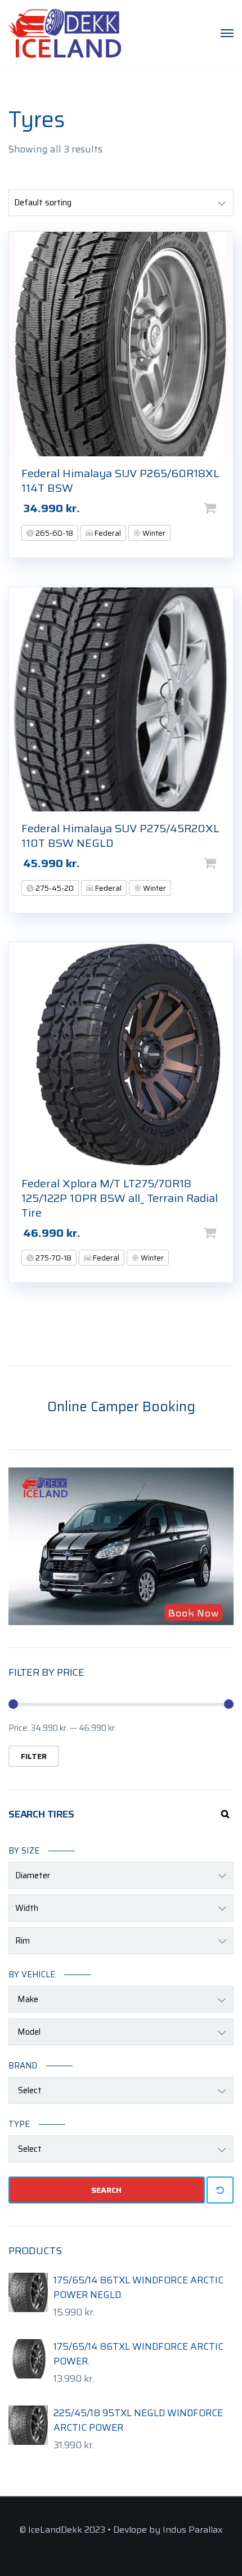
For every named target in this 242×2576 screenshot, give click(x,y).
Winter (153, 533)
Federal (107, 533)
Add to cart (228, 508)
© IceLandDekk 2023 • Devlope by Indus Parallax (121, 2530)
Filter (34, 1756)
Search (106, 2190)
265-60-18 (53, 533)
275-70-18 (53, 1258)
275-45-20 (54, 888)
